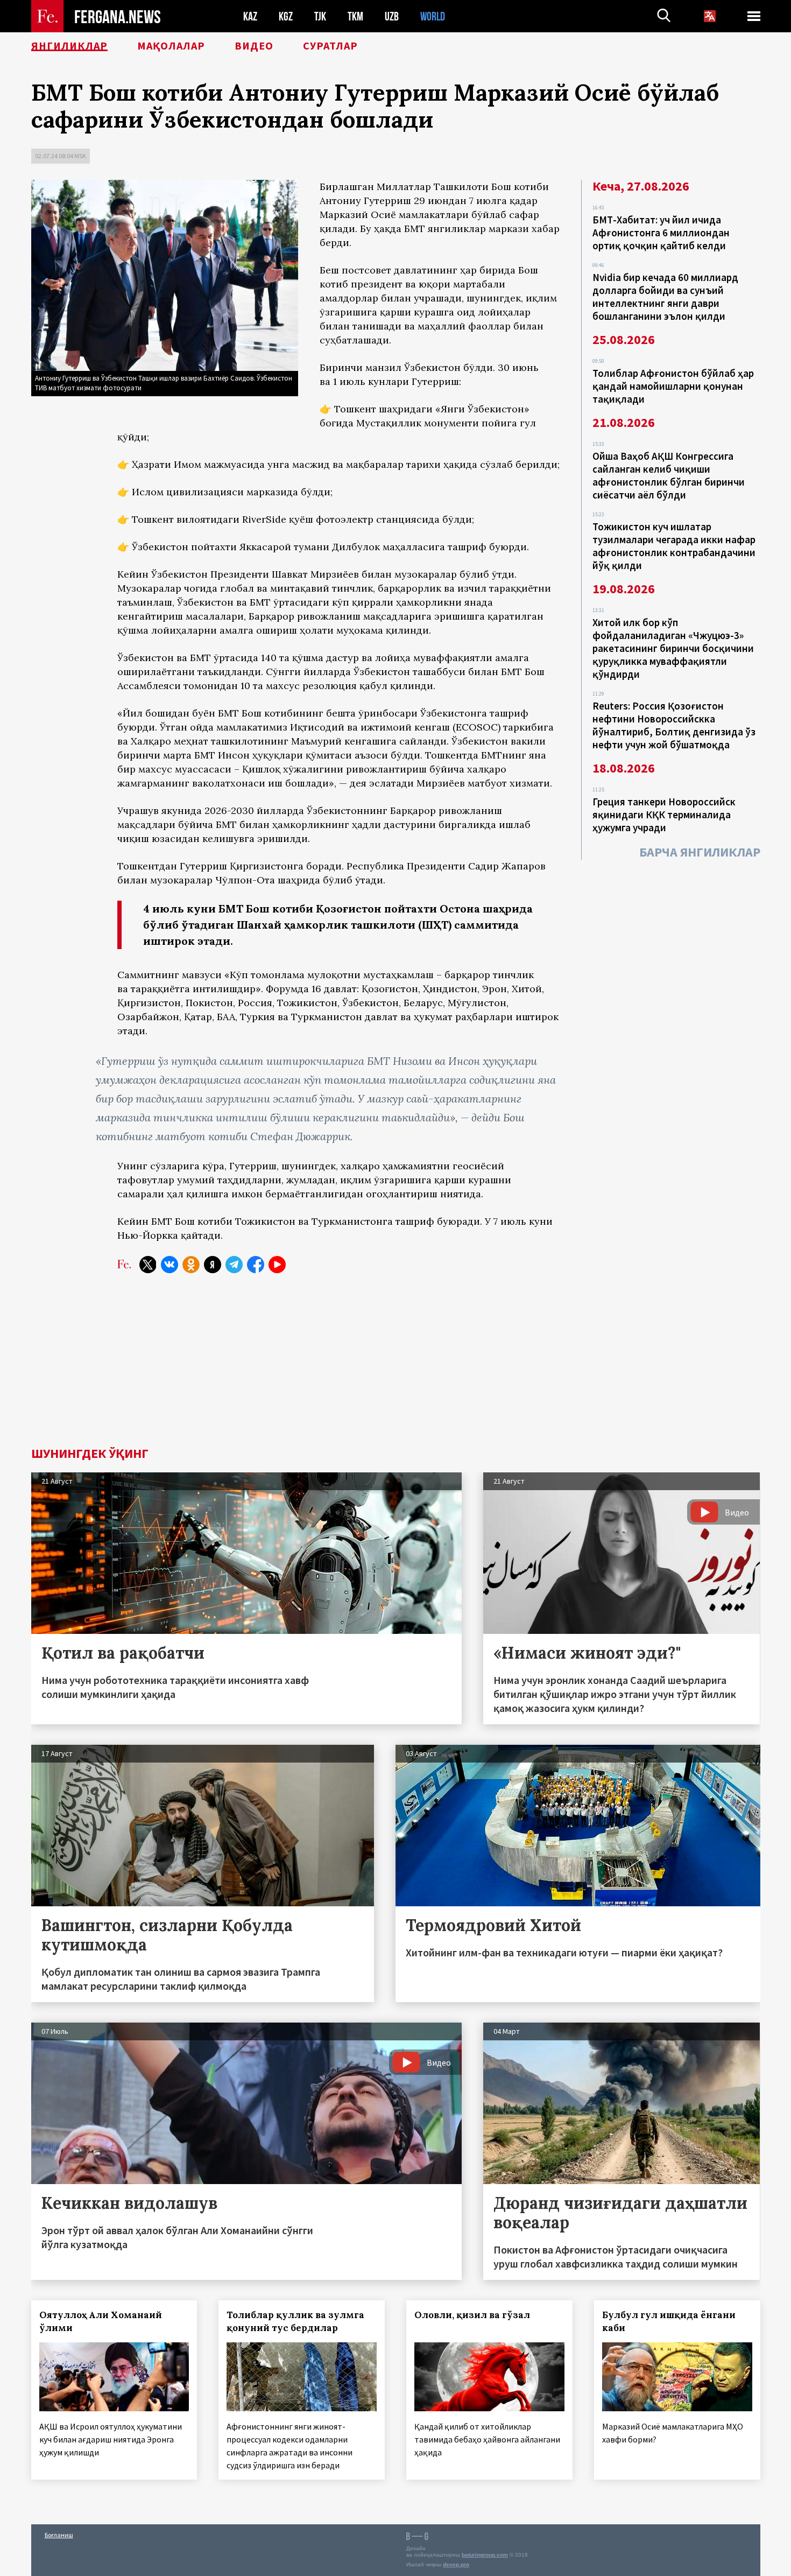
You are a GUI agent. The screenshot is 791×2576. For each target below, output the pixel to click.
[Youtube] (277, 1265)
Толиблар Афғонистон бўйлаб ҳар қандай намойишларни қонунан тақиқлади (673, 386)
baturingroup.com (485, 2555)
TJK (320, 16)
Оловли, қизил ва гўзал (472, 2315)
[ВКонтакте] (169, 1265)
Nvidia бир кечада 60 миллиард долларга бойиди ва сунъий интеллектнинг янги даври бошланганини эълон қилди (665, 297)
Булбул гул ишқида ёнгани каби (669, 2321)
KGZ (286, 16)
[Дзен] (213, 1265)
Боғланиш (59, 2535)
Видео (254, 46)
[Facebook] (256, 1265)
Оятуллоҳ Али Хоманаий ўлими (101, 2321)
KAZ (250, 16)
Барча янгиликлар (700, 852)
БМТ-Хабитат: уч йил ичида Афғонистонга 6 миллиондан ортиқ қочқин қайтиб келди (661, 233)
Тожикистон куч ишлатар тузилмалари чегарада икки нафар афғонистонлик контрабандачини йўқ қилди (674, 546)
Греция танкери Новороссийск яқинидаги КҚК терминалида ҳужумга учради (664, 815)
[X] (148, 1265)
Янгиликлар (69, 46)
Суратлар (330, 46)
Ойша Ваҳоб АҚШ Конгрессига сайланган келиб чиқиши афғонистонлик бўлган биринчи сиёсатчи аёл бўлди (669, 475)
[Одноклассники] (191, 1265)
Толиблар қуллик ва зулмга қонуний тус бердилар (295, 2321)
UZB (392, 16)
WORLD (433, 16)
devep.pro (456, 2564)
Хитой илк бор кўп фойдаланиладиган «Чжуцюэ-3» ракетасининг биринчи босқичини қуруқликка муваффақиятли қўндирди (673, 648)
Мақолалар (171, 46)
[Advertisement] (395, 1366)
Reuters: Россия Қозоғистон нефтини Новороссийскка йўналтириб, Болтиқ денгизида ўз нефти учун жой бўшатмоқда (674, 725)
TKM (355, 16)
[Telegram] (234, 1265)
